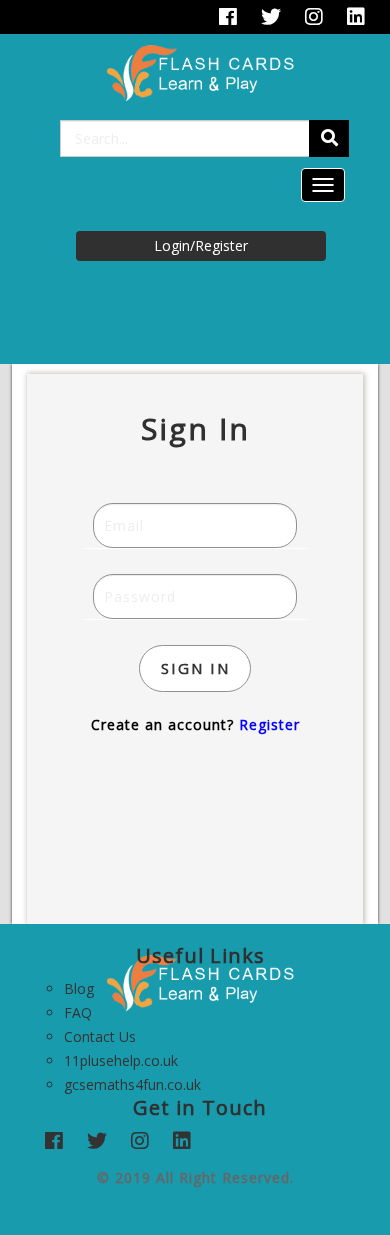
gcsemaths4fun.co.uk (132, 1084)
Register (269, 724)
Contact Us (100, 1036)
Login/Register (201, 245)
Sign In (195, 668)
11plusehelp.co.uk (121, 1060)
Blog (79, 988)
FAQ (78, 1012)
